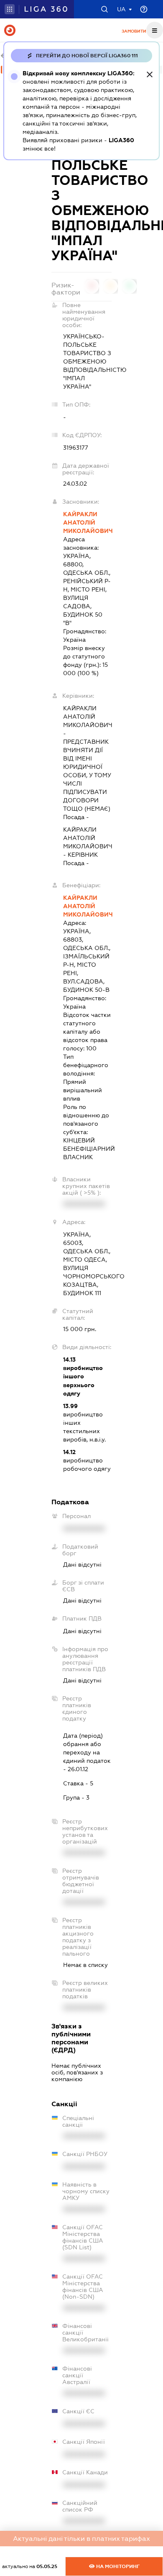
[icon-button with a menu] (155, 30)
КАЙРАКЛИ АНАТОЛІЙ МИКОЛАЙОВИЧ (87, 522)
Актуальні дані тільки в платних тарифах (81, 2539)
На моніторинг (117, 2566)
